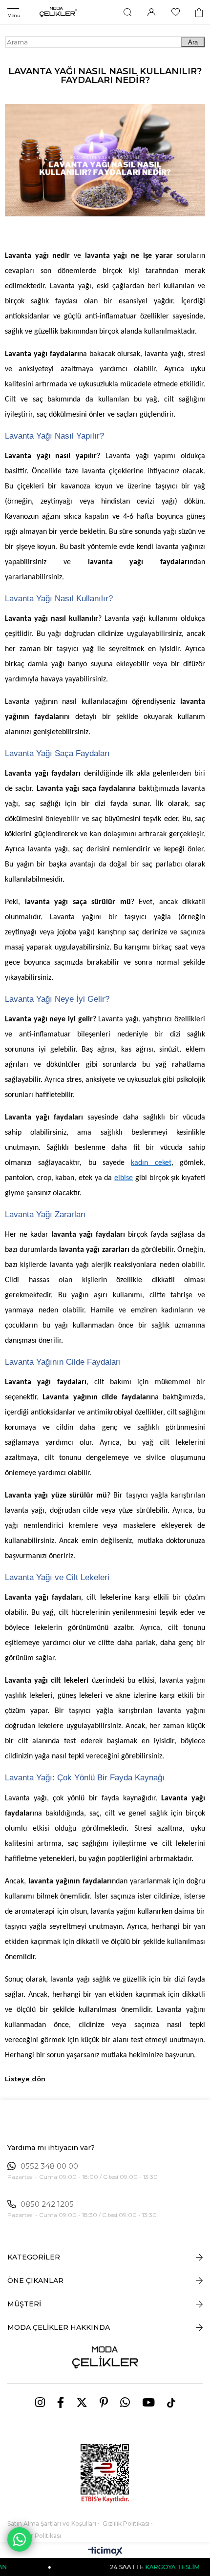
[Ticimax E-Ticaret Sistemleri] (105, 2552)
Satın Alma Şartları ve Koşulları (52, 2523)
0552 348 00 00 (49, 2166)
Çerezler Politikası (34, 2536)
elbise (124, 1178)
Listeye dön (25, 2079)
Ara (193, 42)
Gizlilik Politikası (126, 2523)
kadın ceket (151, 1163)
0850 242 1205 (47, 2204)
